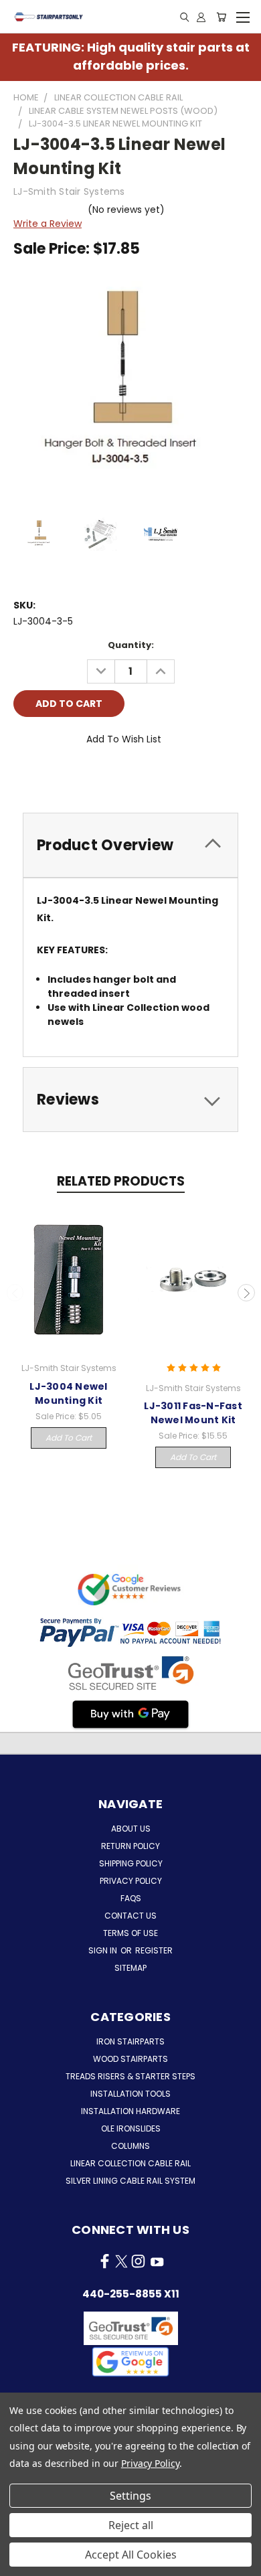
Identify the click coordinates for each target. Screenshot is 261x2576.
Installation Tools (130, 2094)
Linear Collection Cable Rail (130, 2163)
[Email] (46, 777)
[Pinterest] (114, 777)
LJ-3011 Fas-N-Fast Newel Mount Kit (193, 1413)
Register (154, 1950)
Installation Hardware (130, 2111)
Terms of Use (130, 1933)
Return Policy (130, 1846)
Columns (130, 2146)
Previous (15, 1293)
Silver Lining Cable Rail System (130, 2181)
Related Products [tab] (121, 1181)
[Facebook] (23, 777)
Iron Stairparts (130, 2041)
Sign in (104, 1950)
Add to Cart (69, 1438)
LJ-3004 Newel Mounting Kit (68, 1393)
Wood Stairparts (130, 2059)
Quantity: (131, 645)
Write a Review (48, 224)
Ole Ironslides (131, 2128)
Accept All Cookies (131, 2555)
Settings (130, 2496)
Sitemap (130, 1968)
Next (246, 1293)
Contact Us (130, 1916)
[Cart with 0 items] (221, 17)
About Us (131, 1829)
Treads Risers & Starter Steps (130, 2076)
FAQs (131, 1898)
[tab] (130, 845)
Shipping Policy (131, 1863)
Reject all (131, 2525)
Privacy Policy (131, 1881)
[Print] (69, 777)
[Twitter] (92, 777)
